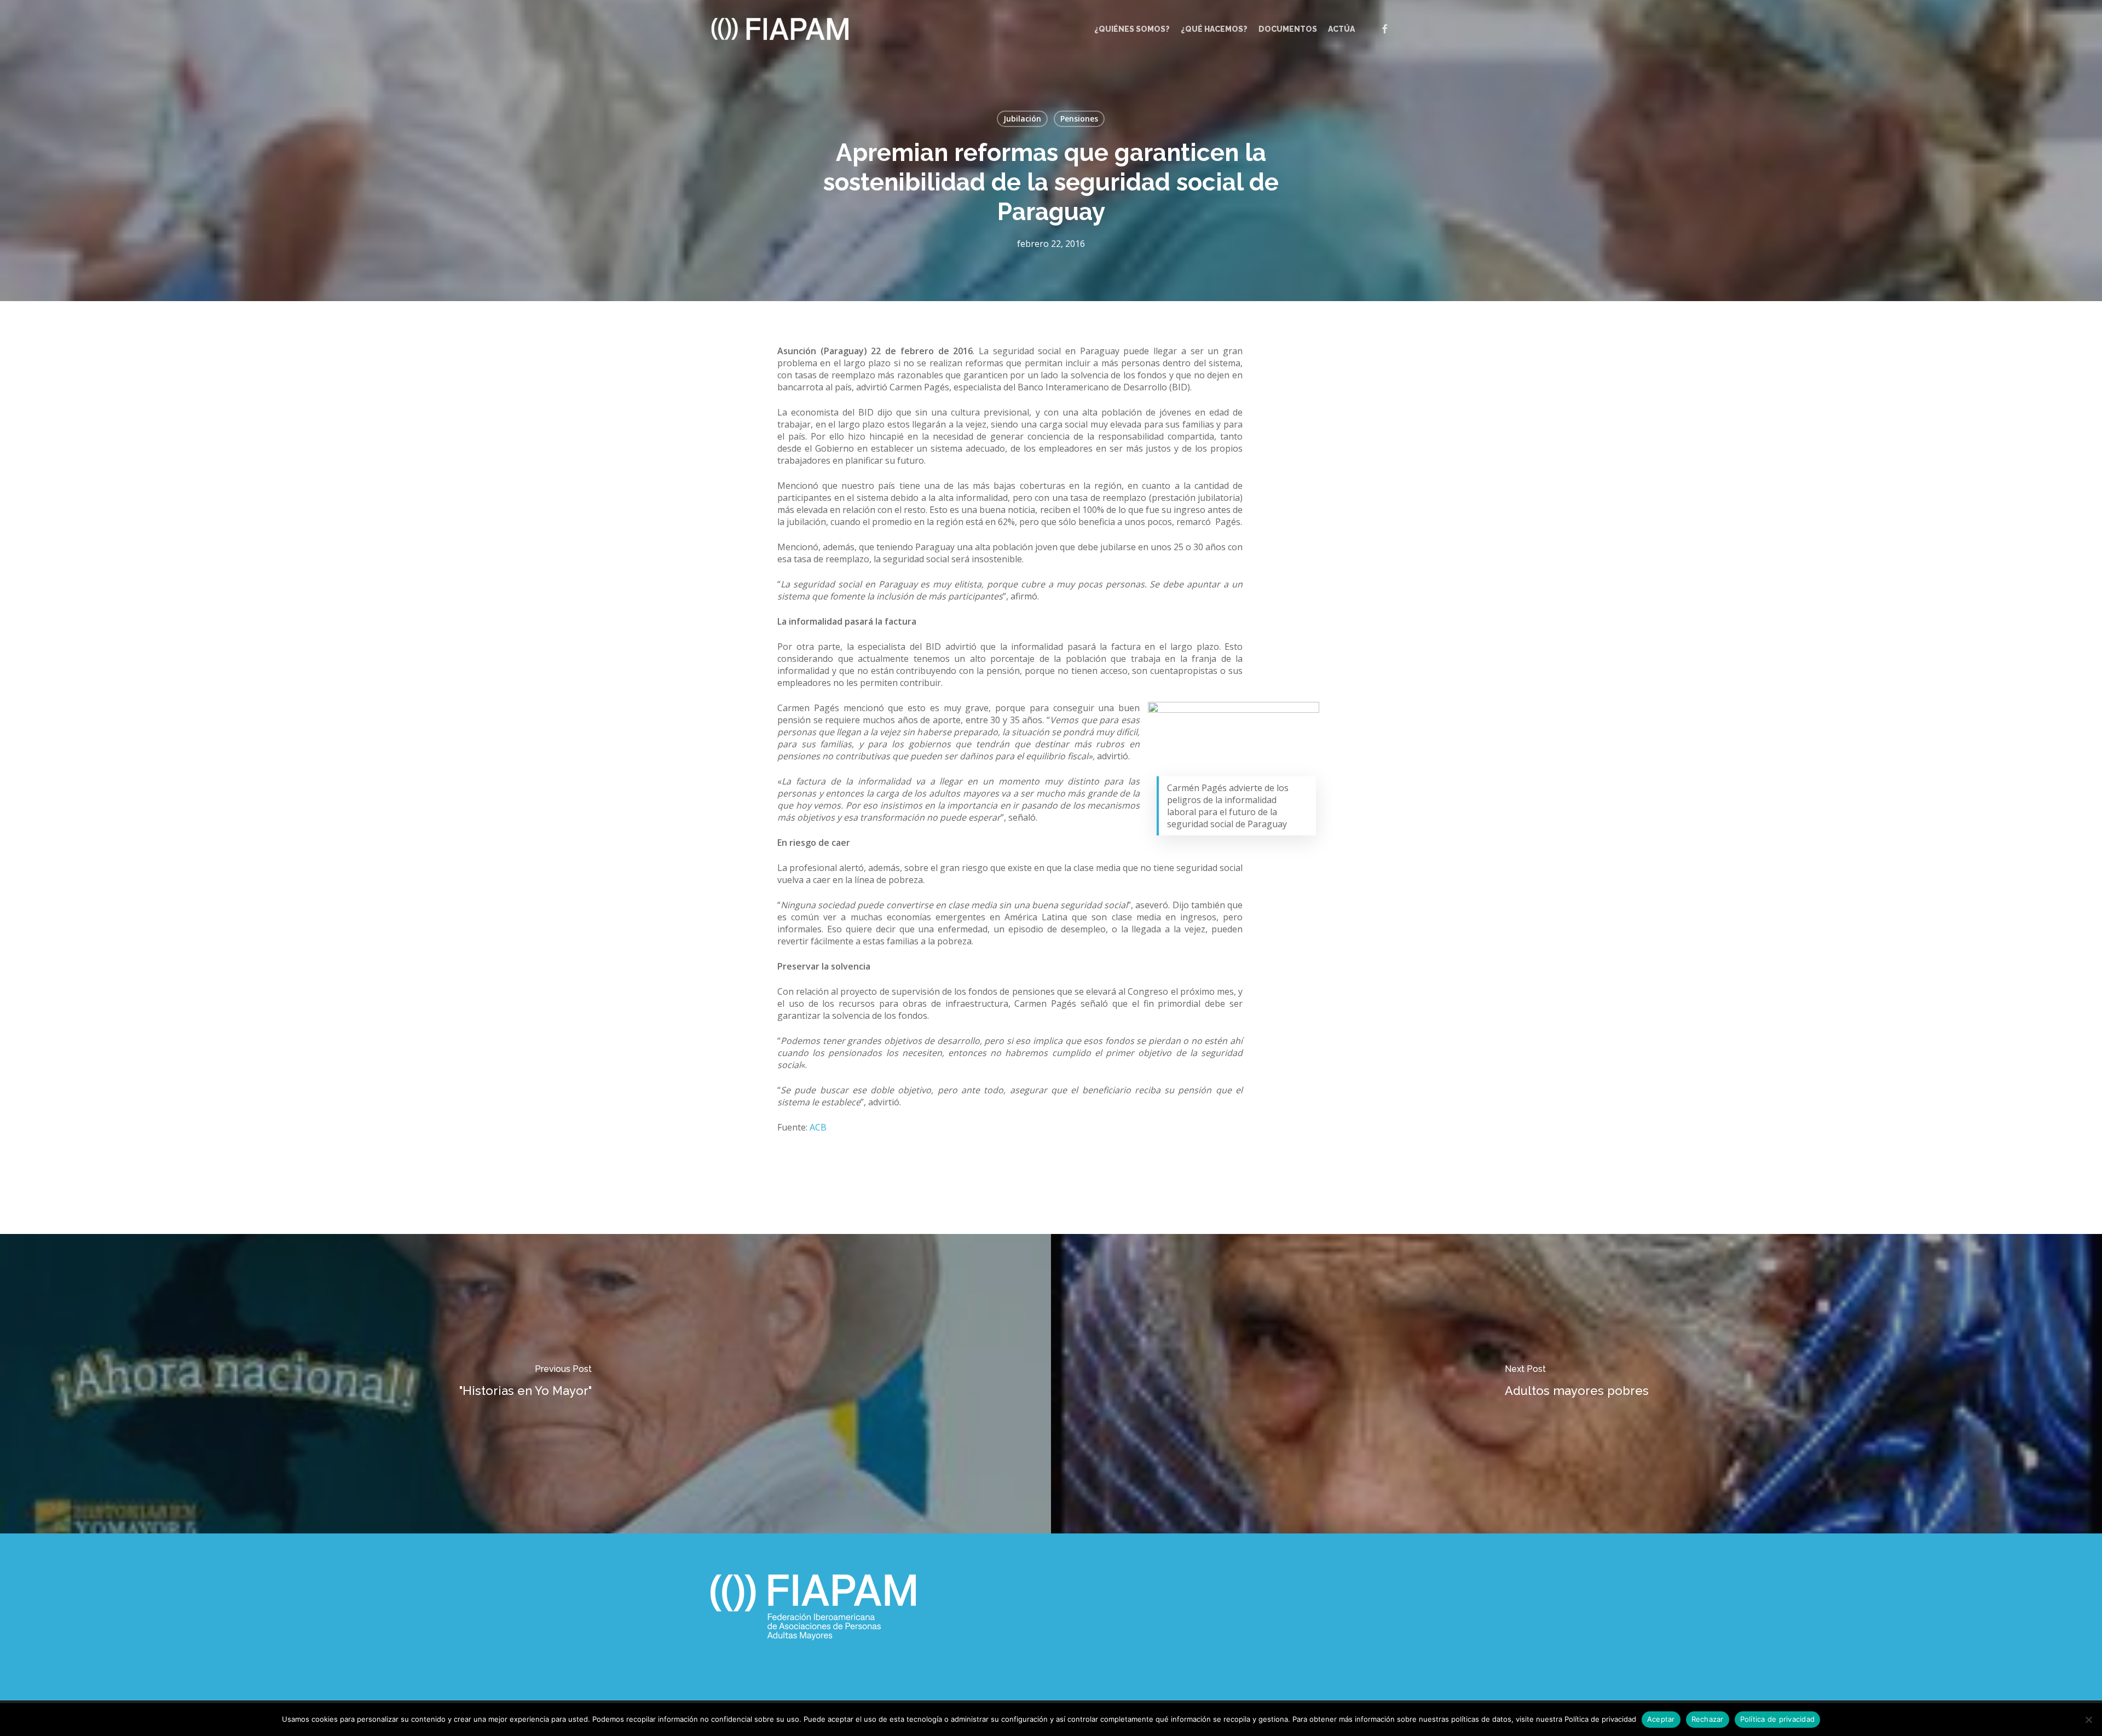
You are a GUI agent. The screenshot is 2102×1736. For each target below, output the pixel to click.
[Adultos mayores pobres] (1576, 1384)
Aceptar (1661, 1719)
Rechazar (1708, 1719)
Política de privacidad (1778, 1719)
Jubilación (1022, 119)
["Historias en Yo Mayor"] (525, 1384)
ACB (818, 1127)
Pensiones (1079, 119)
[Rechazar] (2088, 1720)
